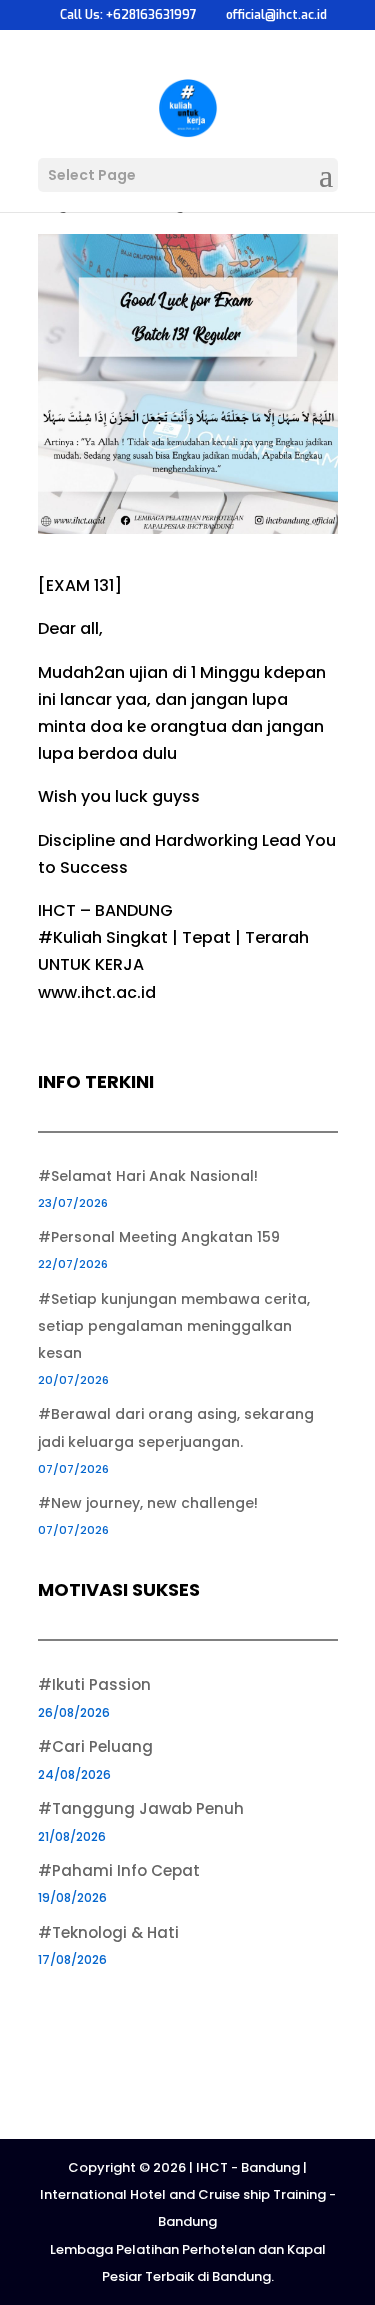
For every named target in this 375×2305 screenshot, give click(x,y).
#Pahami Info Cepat (119, 1870)
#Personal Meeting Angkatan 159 (159, 1237)
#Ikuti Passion (94, 1684)
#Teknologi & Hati (108, 1932)
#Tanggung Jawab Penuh (141, 1808)
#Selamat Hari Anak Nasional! (148, 1176)
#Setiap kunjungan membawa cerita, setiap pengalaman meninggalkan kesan (174, 1326)
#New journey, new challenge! (148, 1503)
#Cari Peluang (95, 1746)
